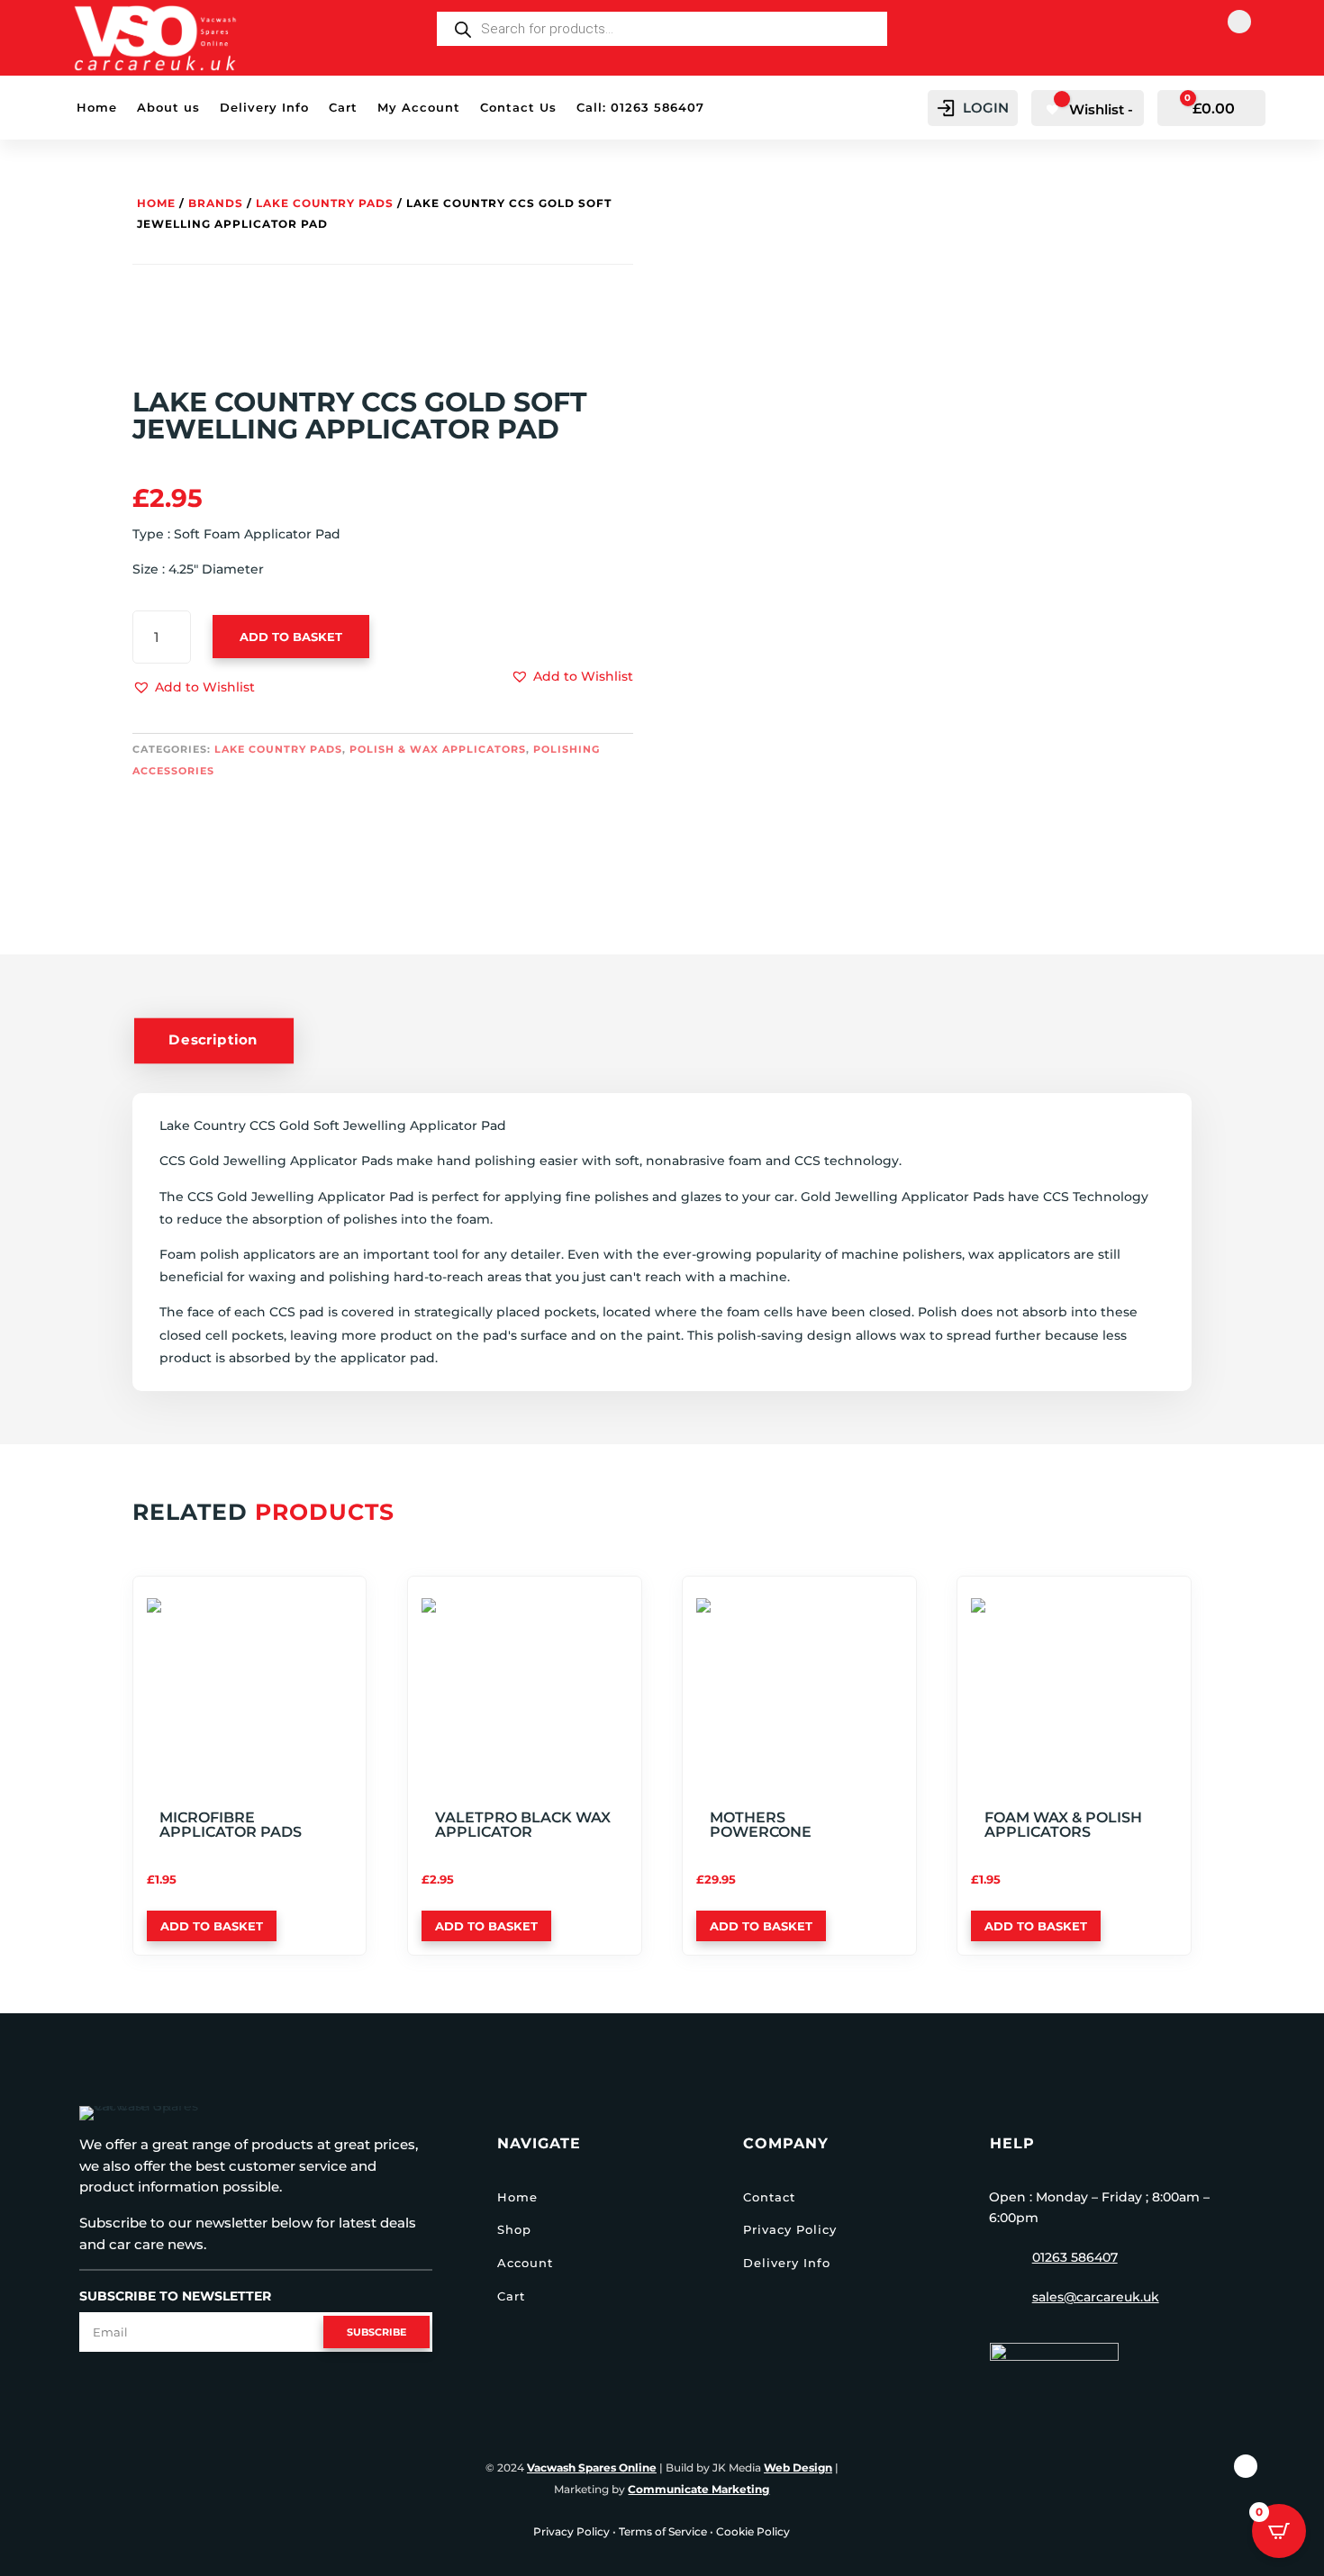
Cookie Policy (753, 2531)
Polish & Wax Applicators (438, 749)
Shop (514, 2229)
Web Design (798, 2468)
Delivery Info (264, 108)
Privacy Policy (790, 2229)
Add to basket (291, 637)
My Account (419, 108)
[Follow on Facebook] (1239, 22)
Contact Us (518, 108)
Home (97, 108)
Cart (343, 108)
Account (525, 2263)
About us (168, 108)
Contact (769, 2197)
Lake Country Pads (325, 203)
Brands (216, 203)
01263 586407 (1075, 2257)
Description (213, 1040)
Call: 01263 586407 (640, 108)
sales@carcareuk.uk (1096, 2297)
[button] (194, 688)
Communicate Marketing (698, 2489)
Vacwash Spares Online (592, 2468)
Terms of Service (663, 2531)
